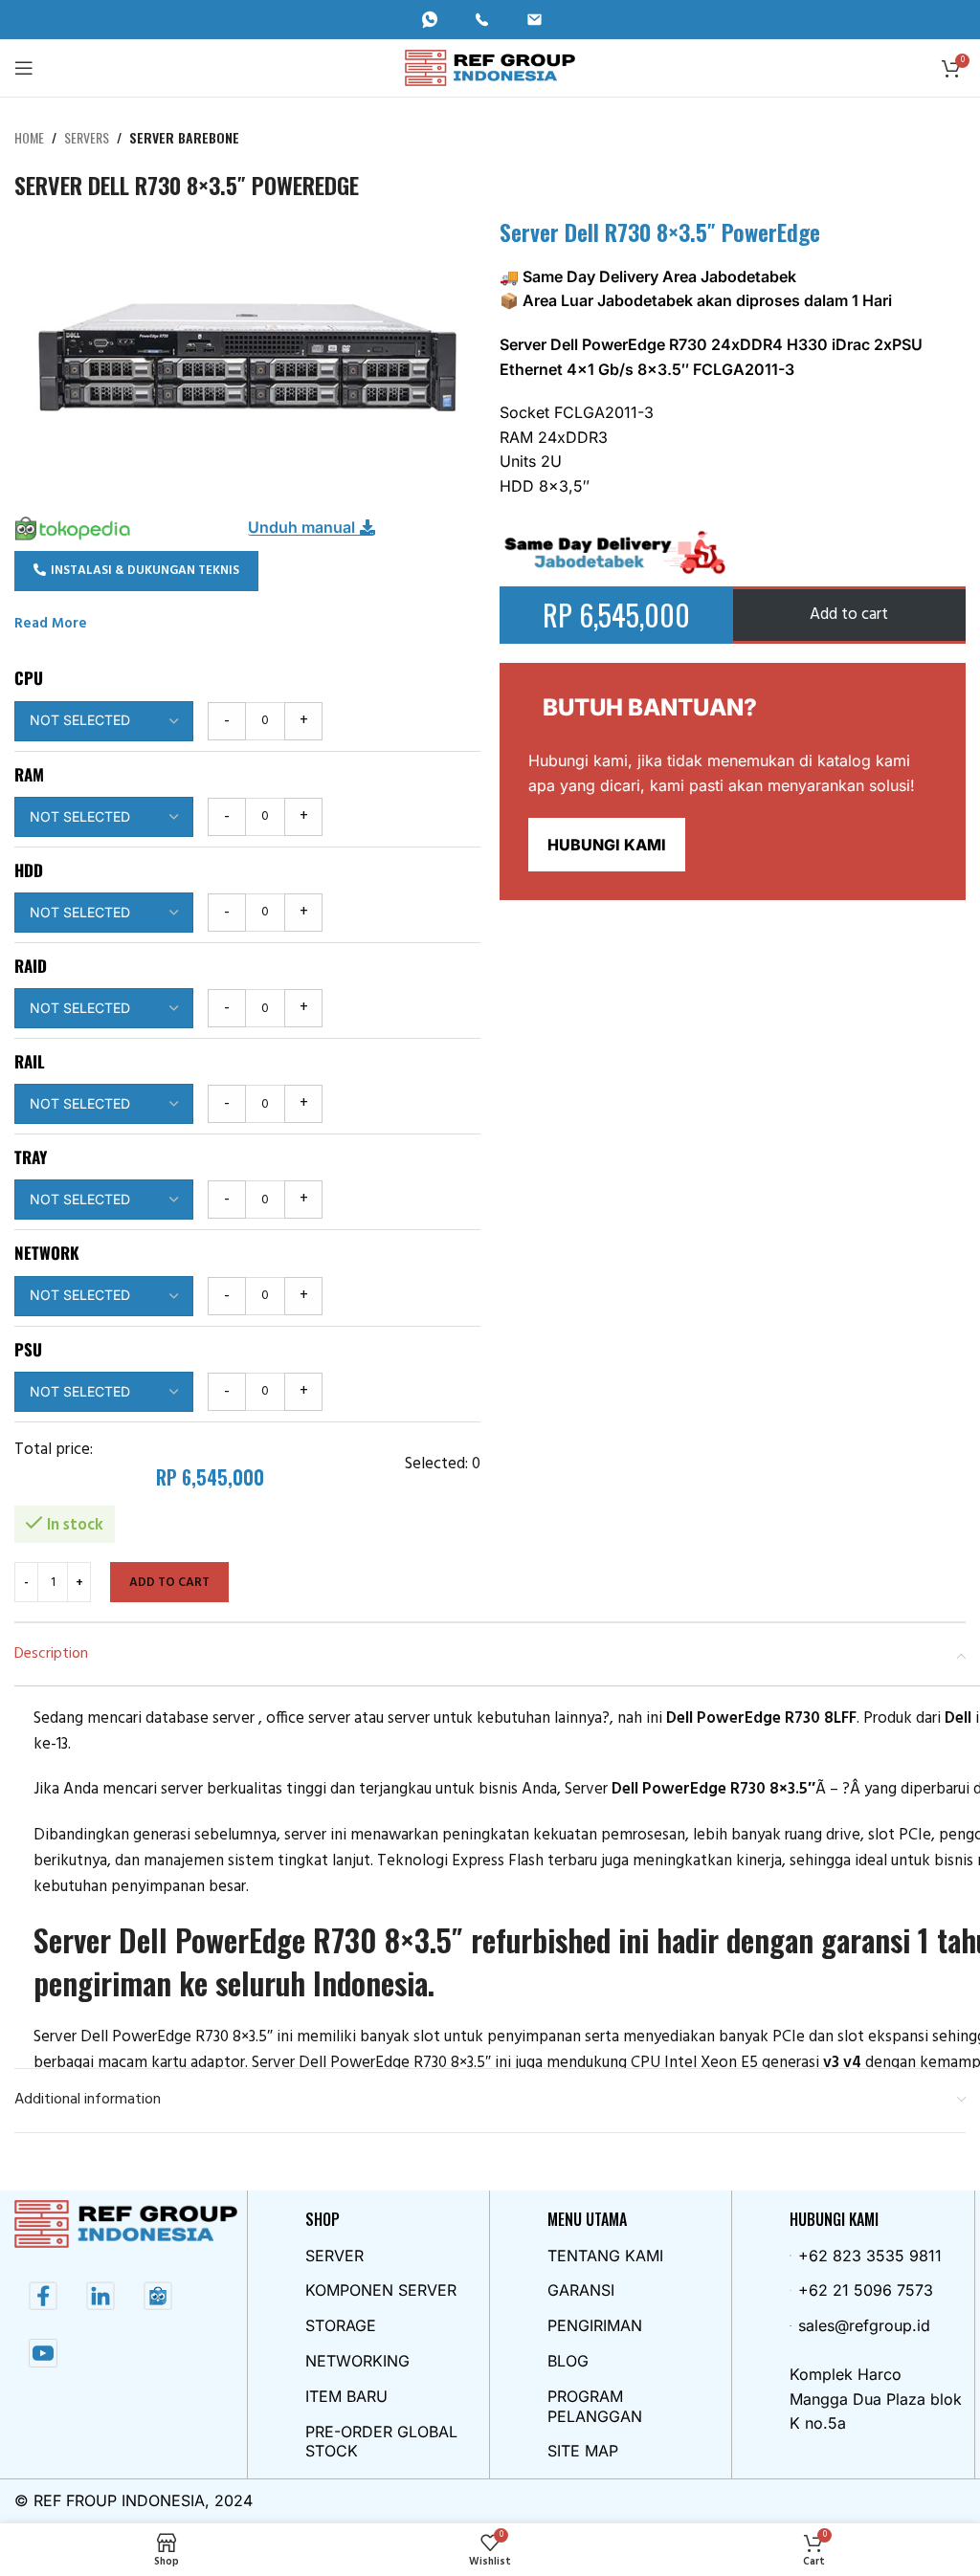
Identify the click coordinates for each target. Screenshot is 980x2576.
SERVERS (87, 137)
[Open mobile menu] (24, 68)
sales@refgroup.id (864, 2325)
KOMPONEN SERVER (381, 2290)
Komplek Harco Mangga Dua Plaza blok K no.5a (876, 2399)
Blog (568, 2361)
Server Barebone (184, 137)
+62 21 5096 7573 (866, 2290)
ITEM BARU (346, 2396)
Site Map (583, 2451)
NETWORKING (357, 2361)
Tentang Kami (605, 2256)
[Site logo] (490, 67)
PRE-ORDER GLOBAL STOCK (381, 2442)
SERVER (334, 2256)
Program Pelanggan (595, 2406)
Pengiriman (595, 2325)
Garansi (581, 2290)
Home (29, 137)
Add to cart (169, 1583)
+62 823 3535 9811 (870, 2256)
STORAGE (341, 2325)
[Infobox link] (438, 20)
